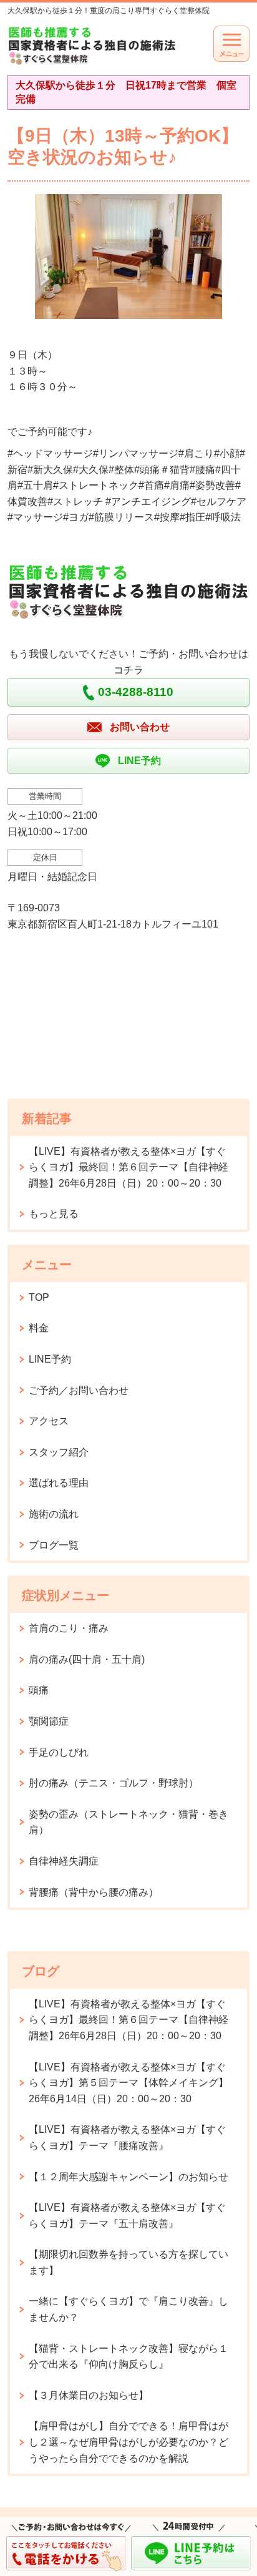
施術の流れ (54, 1514)
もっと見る (54, 1214)
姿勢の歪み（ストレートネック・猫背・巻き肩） (128, 1822)
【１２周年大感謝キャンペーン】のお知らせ (128, 2177)
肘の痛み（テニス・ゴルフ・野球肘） (114, 1783)
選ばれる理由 (59, 1483)
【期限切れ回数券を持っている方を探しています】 (128, 2262)
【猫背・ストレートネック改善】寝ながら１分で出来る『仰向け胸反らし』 (128, 2357)
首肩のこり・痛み (69, 1628)
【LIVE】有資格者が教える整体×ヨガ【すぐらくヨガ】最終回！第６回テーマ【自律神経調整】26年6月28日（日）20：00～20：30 (128, 1167)
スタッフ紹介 (59, 1452)
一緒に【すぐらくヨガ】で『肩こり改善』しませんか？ (128, 2309)
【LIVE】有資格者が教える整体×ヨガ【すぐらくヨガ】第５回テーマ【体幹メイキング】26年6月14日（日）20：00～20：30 (128, 2083)
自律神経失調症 (64, 1861)
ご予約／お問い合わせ (79, 1390)
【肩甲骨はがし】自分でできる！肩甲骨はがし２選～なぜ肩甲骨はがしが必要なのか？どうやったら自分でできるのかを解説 (128, 2442)
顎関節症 (49, 1721)
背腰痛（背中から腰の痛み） (94, 1892)
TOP (39, 1297)
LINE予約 (50, 1359)
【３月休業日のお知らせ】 (89, 2395)
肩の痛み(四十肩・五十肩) (87, 1659)
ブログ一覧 (54, 1545)
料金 (39, 1328)
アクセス (49, 1421)
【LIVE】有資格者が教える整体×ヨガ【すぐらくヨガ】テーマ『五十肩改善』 (127, 2216)
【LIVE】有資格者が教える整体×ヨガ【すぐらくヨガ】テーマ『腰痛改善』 (127, 2138)
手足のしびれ (59, 1752)
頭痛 (39, 1690)
